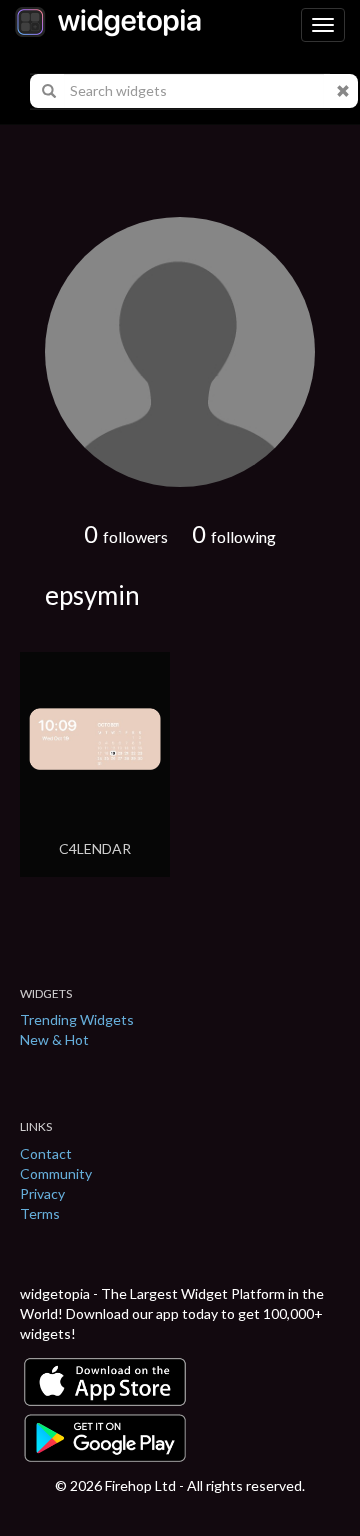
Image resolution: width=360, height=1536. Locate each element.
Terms (40, 1213)
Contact (46, 1153)
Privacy (42, 1193)
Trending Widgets (77, 1019)
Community (56, 1173)
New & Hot (54, 1039)
